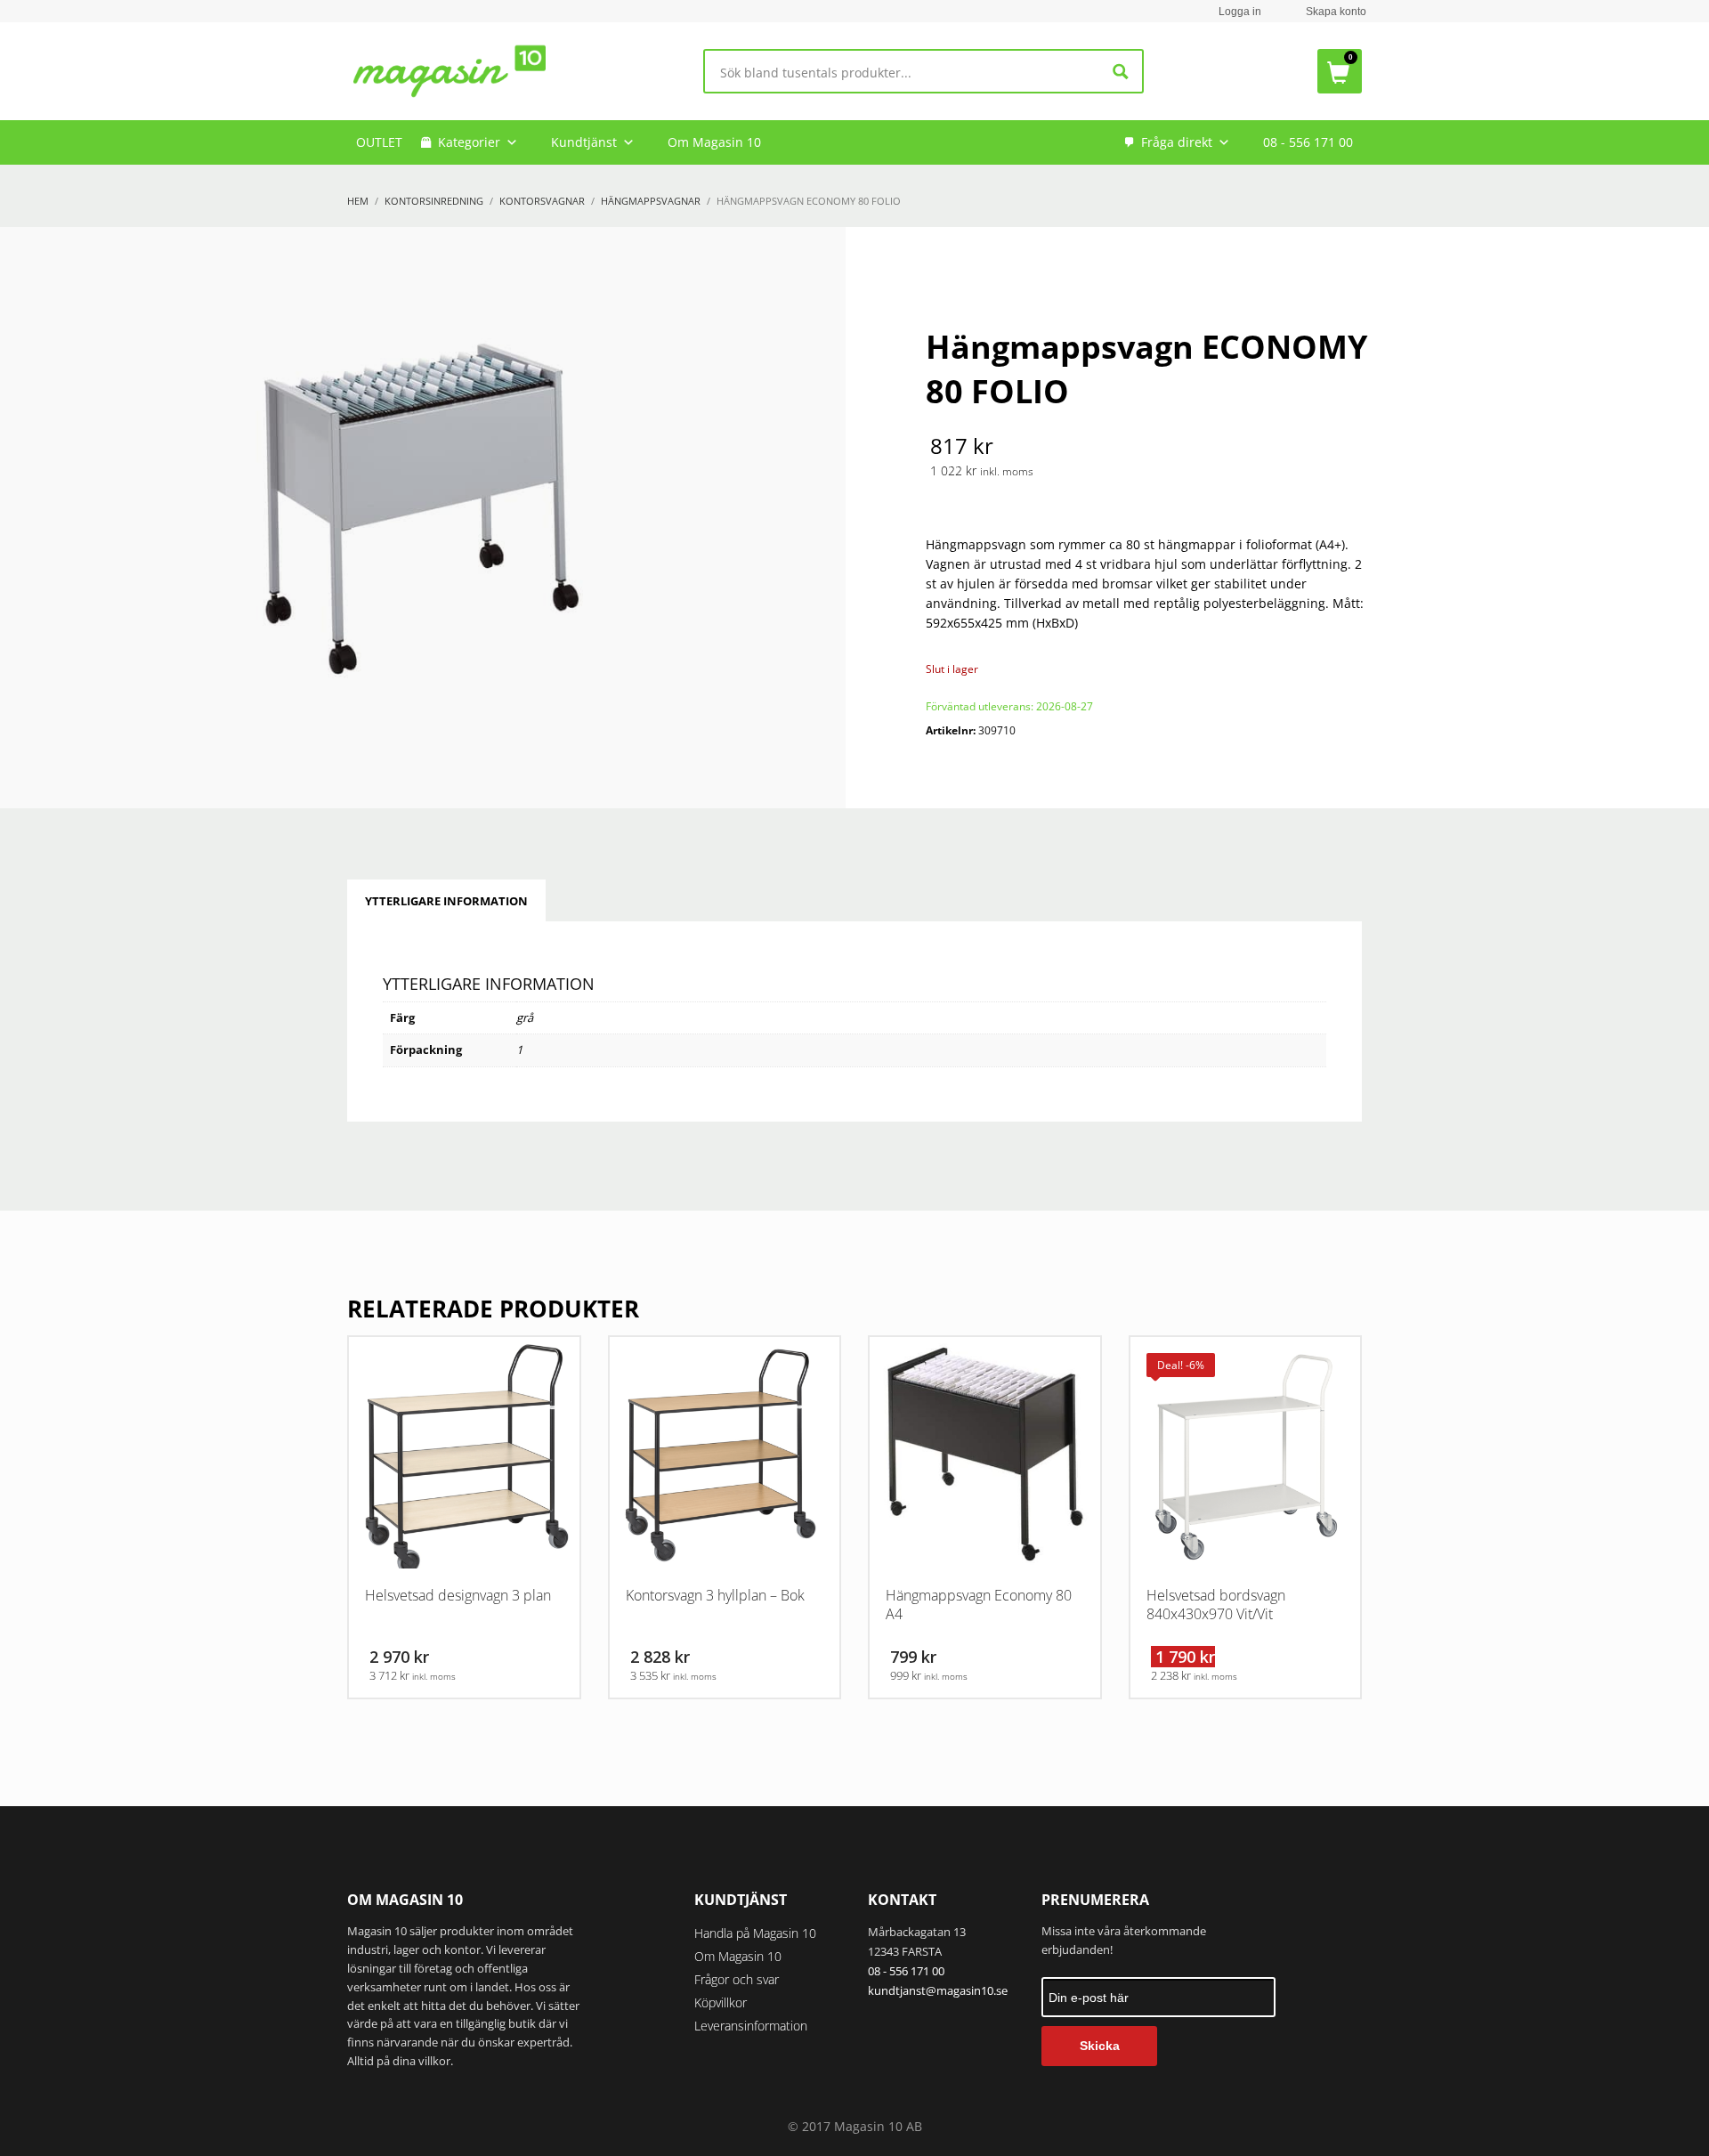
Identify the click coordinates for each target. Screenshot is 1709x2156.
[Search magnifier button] (1121, 72)
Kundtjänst (584, 142)
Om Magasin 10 (714, 142)
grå (525, 1017)
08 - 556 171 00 (1308, 142)
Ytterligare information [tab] (446, 901)
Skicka (1100, 2046)
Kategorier (469, 142)
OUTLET (379, 142)
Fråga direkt (1177, 142)
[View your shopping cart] (1340, 71)
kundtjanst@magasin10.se (938, 1990)
